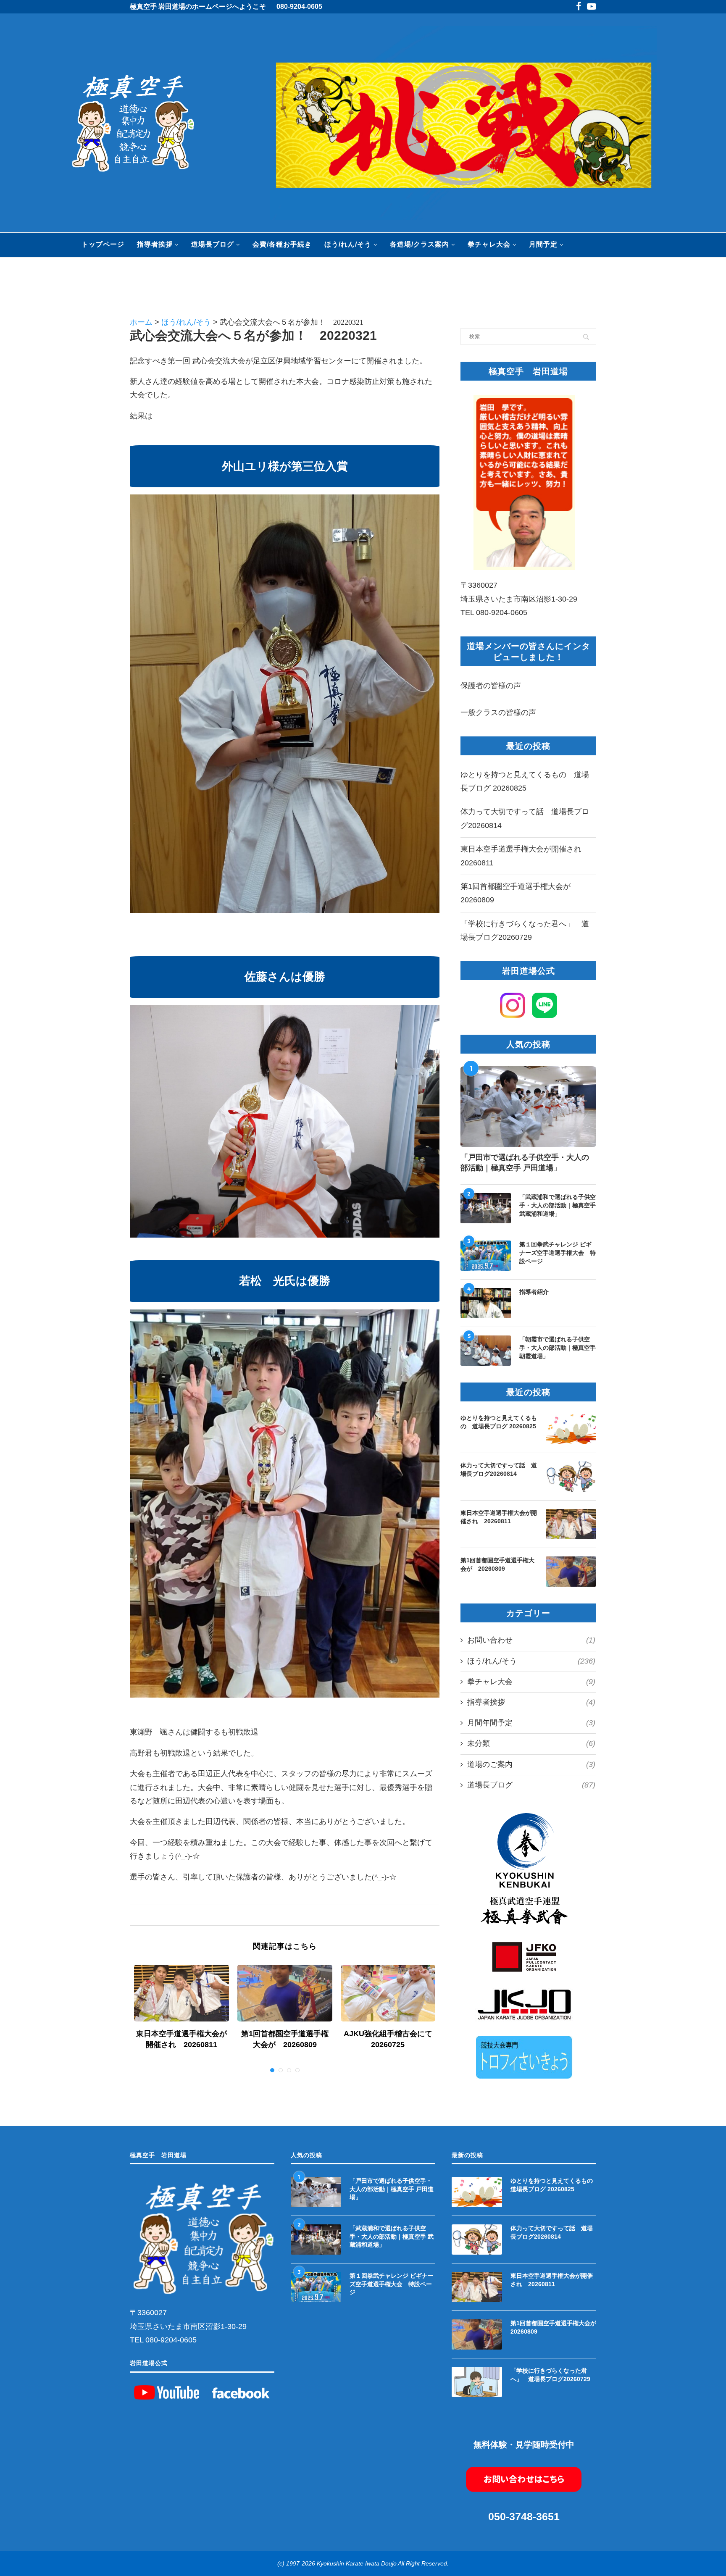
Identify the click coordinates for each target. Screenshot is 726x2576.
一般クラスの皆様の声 (498, 712)
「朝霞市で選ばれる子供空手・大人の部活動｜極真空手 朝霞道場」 (558, 1347)
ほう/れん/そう (348, 244)
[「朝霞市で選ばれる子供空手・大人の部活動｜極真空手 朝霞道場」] (486, 1351)
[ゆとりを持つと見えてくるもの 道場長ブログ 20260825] (571, 1429)
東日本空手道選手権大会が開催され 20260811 (499, 1517)
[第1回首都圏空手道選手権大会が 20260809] (285, 1993)
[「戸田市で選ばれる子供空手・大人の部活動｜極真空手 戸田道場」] (528, 1107)
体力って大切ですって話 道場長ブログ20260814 (499, 1469)
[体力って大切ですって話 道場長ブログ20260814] (571, 1477)
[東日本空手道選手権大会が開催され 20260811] (181, 1993)
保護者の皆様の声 (491, 686)
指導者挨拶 (155, 244)
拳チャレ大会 (489, 244)
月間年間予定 (531, 1723)
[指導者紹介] (486, 1303)
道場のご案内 (531, 1764)
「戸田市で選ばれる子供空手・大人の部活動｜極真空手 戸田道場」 (525, 1163)
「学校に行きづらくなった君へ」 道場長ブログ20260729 (550, 2375)
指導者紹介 (534, 1292)
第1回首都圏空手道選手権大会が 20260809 (497, 1564)
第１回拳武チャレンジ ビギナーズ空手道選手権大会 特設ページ (558, 1253)
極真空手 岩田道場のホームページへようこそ (198, 7)
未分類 (531, 1743)
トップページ (103, 244)
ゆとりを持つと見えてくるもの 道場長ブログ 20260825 (499, 1422)
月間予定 (543, 244)
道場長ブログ (213, 244)
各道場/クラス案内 (420, 244)
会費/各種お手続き (282, 244)
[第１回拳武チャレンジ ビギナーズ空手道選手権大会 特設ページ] (486, 1256)
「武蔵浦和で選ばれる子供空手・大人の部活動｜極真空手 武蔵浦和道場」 (558, 1205)
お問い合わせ (531, 1640)
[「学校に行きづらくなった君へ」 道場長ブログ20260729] (477, 2382)
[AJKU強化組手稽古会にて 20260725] (388, 1993)
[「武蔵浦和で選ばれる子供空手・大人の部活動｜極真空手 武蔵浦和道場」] (486, 1208)
